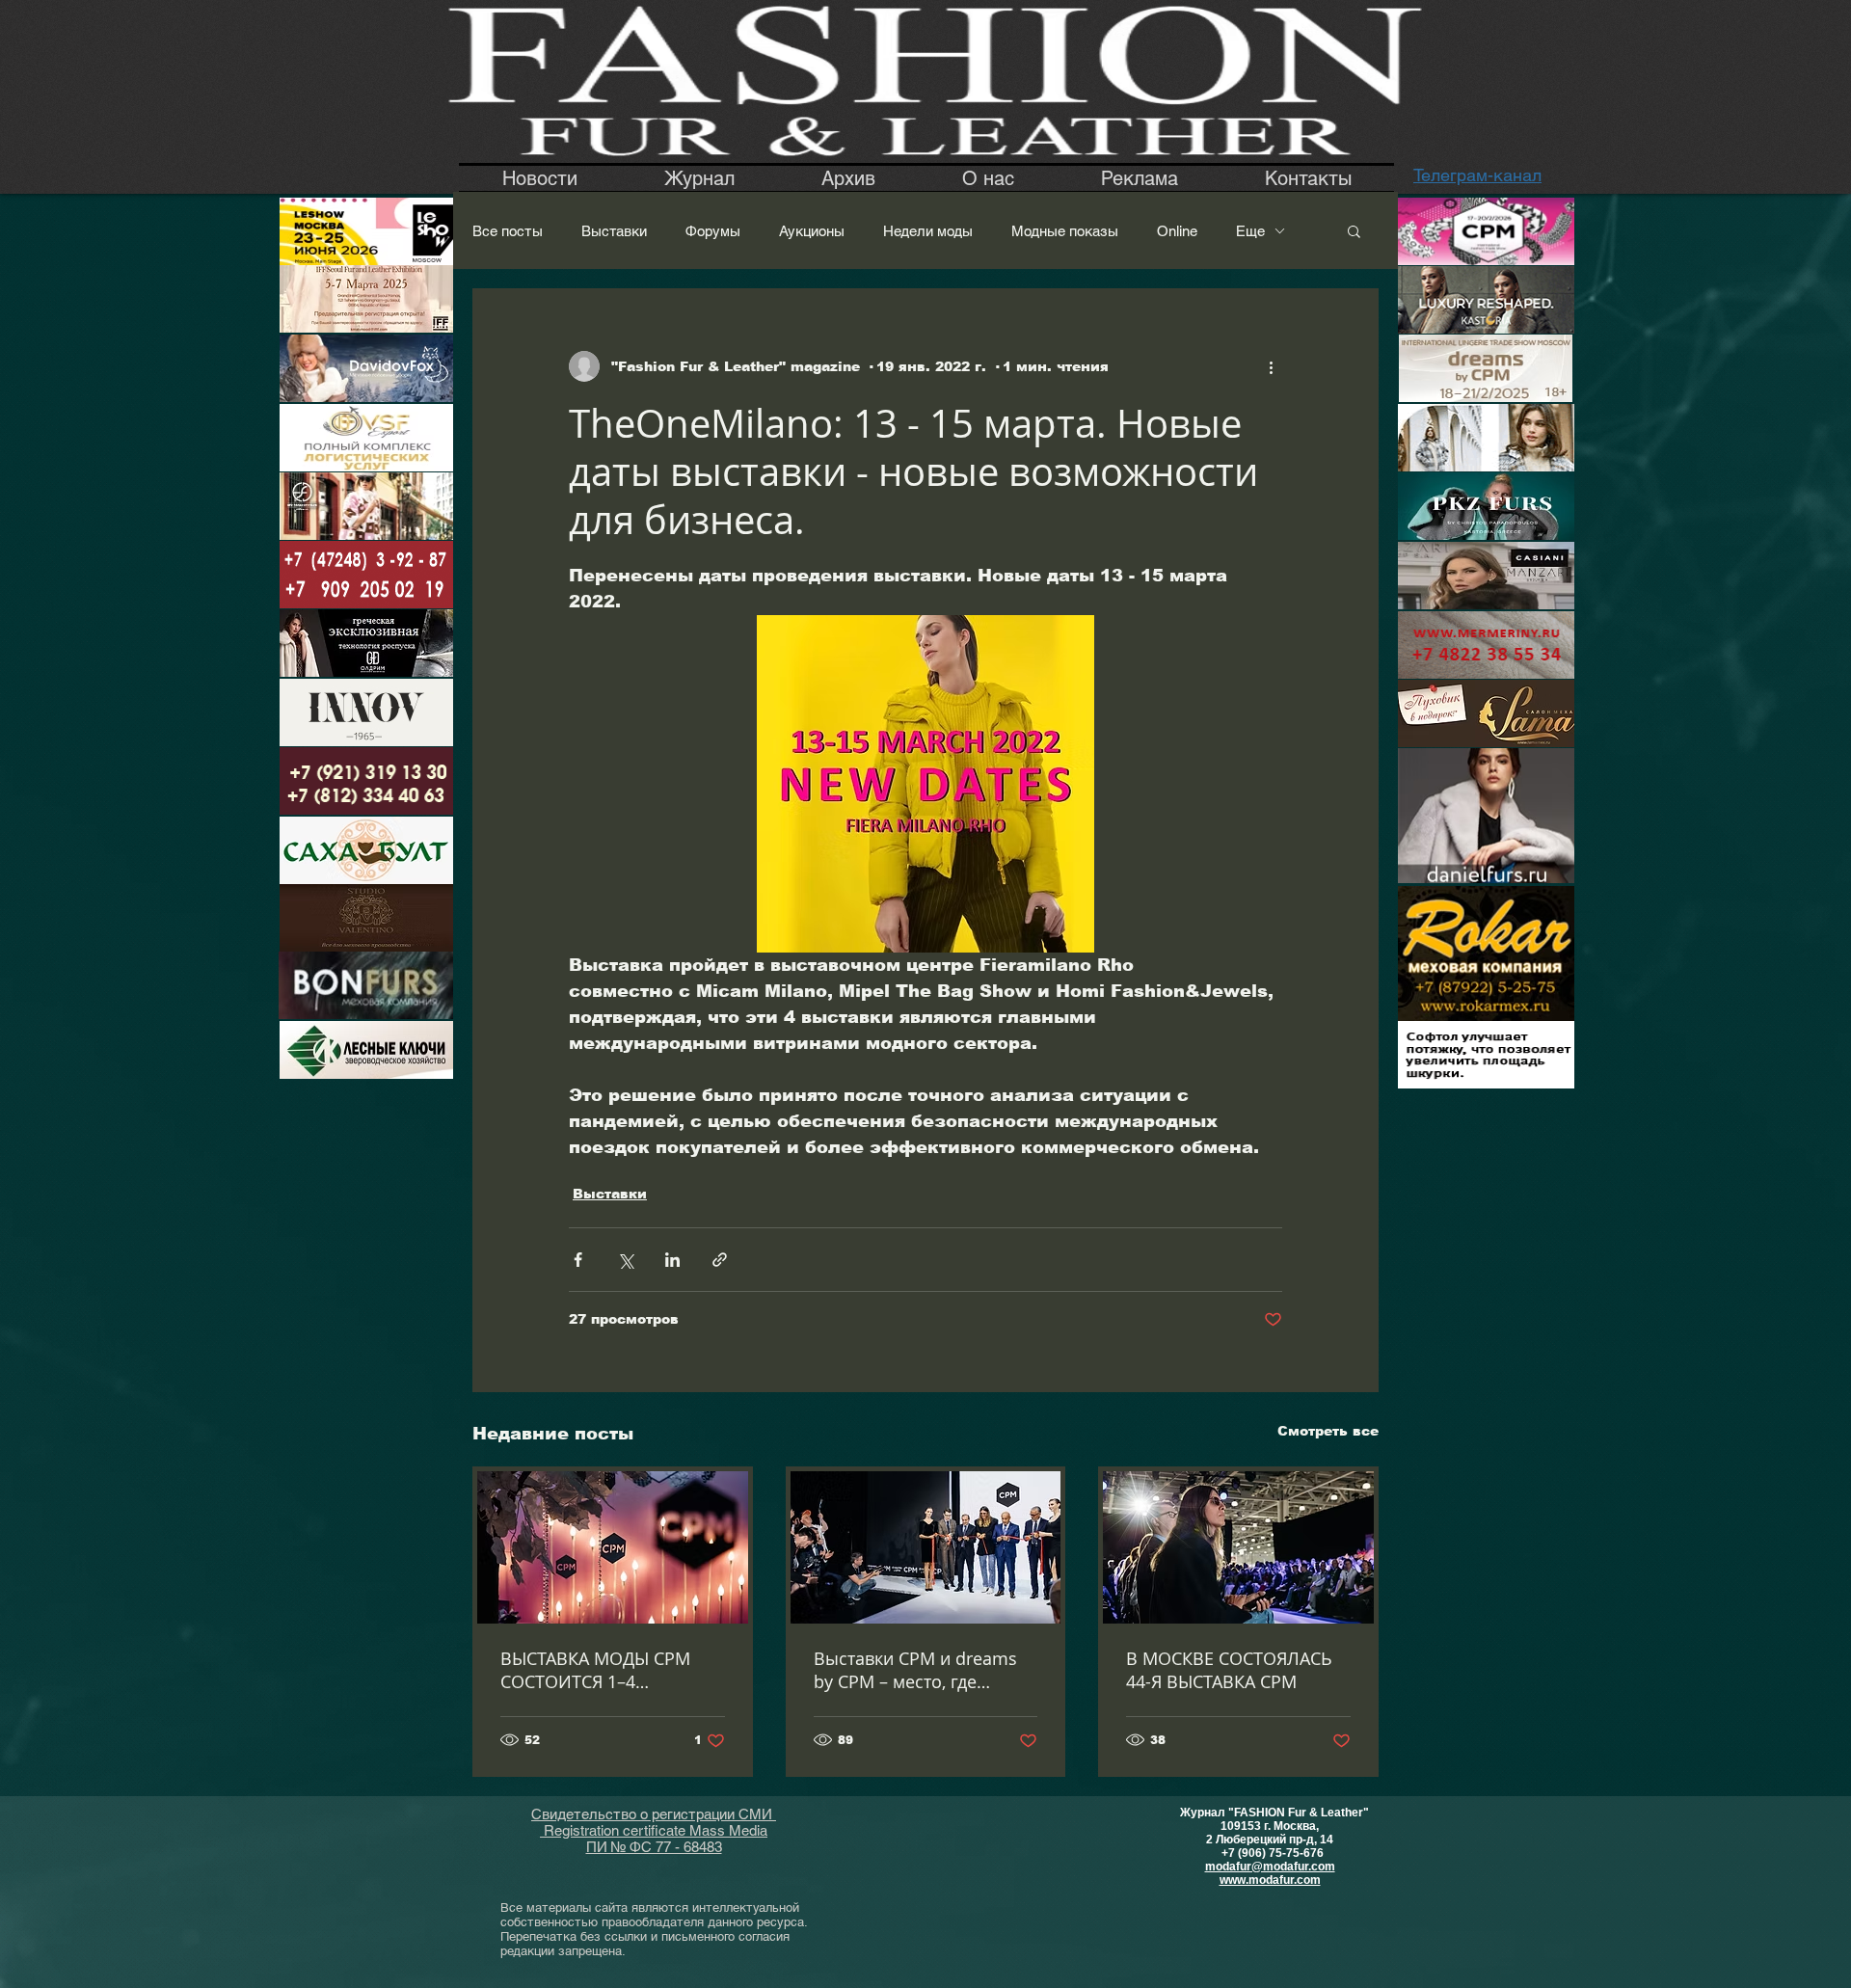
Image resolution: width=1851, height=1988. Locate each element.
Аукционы (812, 231)
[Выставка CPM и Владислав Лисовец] (1238, 1547)
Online (1177, 231)
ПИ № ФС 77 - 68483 (654, 1847)
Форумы (713, 231)
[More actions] (1271, 366)
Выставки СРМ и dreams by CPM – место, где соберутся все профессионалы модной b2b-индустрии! (916, 1670)
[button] (1354, 230)
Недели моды (928, 231)
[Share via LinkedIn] (672, 1260)
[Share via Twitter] (625, 1260)
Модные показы (1065, 231)
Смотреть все (1328, 1431)
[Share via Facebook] (578, 1260)
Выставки (614, 231)
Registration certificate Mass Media (654, 1830)
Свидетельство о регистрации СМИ (654, 1814)
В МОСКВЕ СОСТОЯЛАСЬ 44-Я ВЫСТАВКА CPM (1229, 1670)
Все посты (508, 231)
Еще (1250, 231)
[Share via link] (720, 1260)
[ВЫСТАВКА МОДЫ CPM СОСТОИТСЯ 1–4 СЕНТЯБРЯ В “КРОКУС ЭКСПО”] (613, 1547)
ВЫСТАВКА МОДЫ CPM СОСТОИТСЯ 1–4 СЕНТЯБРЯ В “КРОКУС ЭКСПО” (595, 1670)
